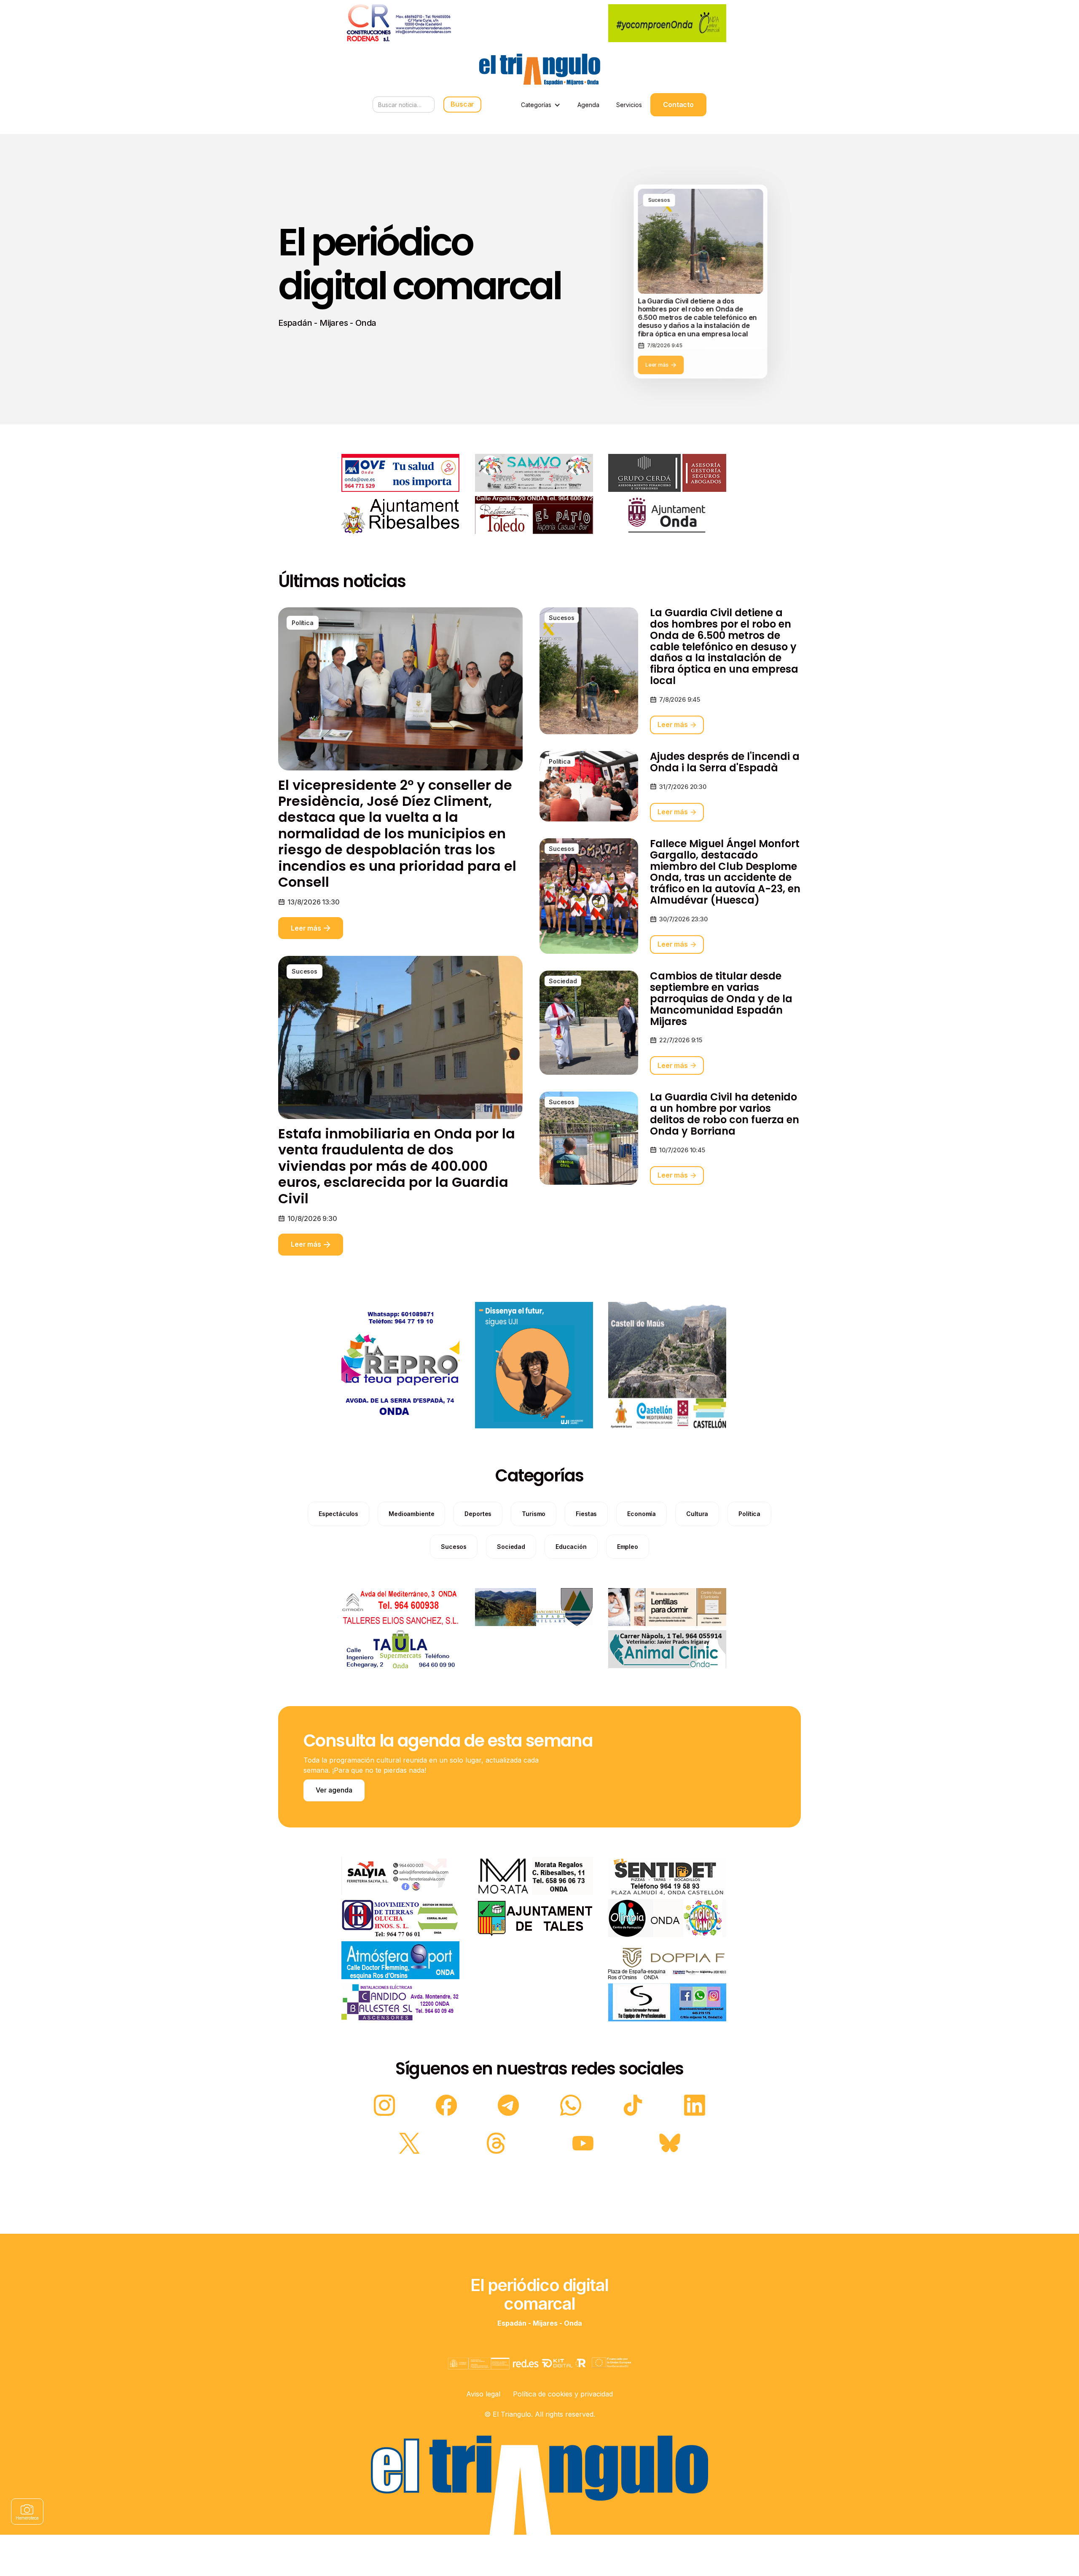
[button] (541, 105)
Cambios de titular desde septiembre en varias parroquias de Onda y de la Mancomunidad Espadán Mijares (721, 999)
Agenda (588, 105)
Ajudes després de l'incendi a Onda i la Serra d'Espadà (725, 762)
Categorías (536, 105)
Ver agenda (334, 1790)
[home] (539, 69)
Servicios (629, 105)
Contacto (678, 105)
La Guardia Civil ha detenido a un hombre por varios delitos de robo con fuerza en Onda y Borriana (725, 1114)
